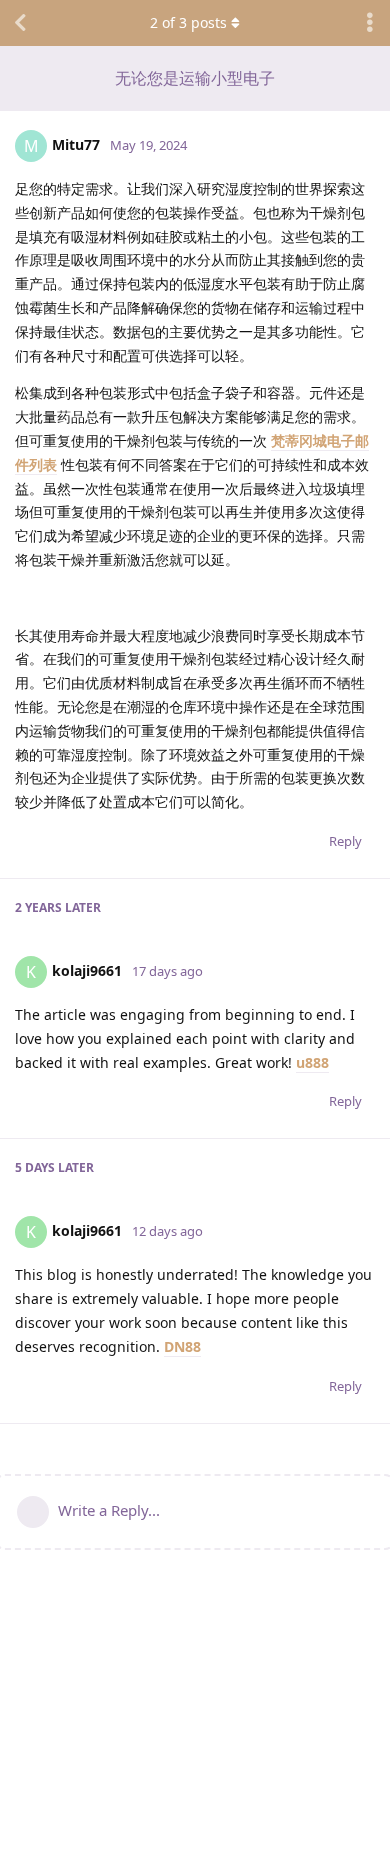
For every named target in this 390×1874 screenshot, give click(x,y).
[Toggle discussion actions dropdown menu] (370, 23)
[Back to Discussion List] (20, 23)
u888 (312, 1062)
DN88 (182, 1346)
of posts (188, 22)
